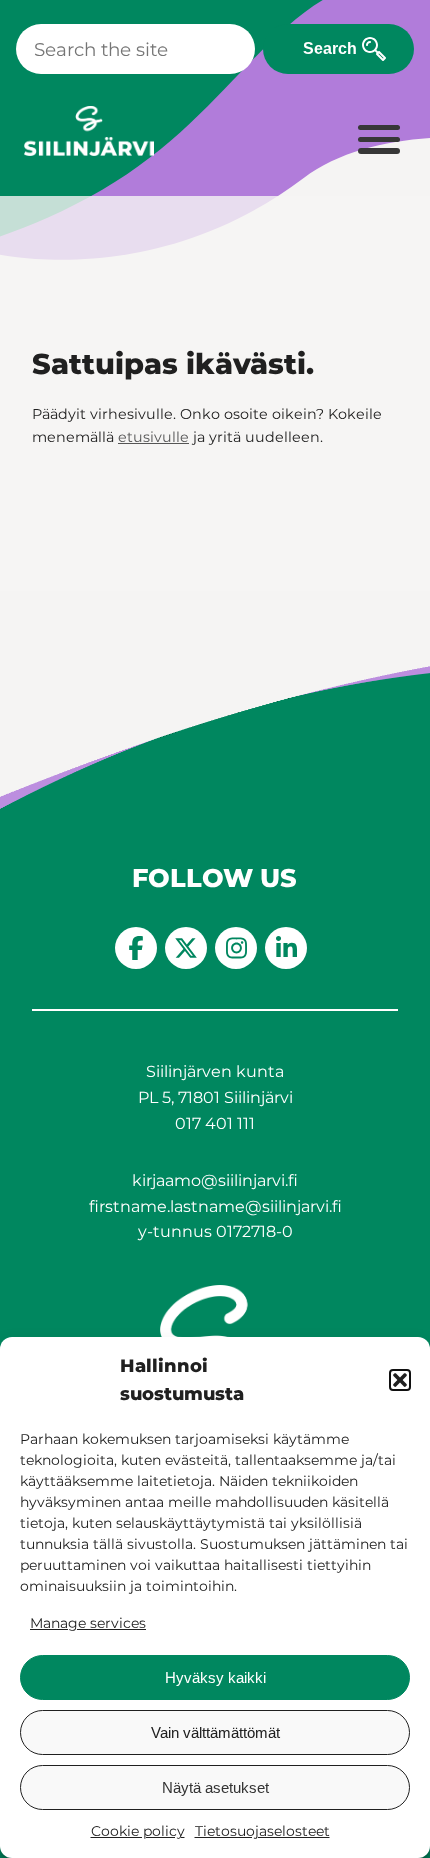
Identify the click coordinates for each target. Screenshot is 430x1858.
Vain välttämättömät (215, 1732)
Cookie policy (138, 1831)
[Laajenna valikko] (378, 141)
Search (330, 48)
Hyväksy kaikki (215, 1677)
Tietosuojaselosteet (262, 1831)
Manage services (88, 1623)
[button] (400, 1380)
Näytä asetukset (215, 1787)
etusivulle (153, 437)
